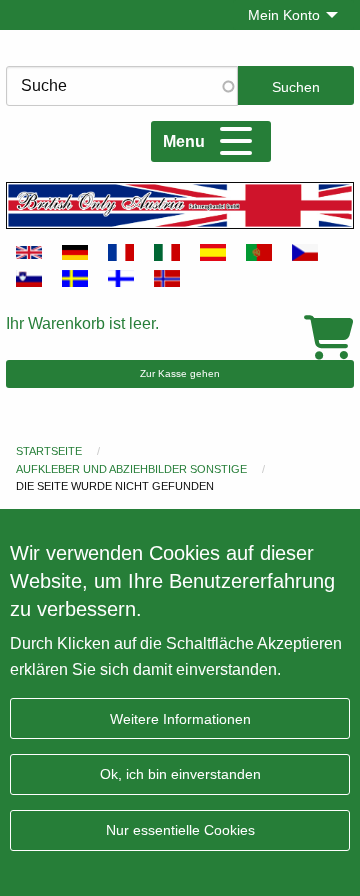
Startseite (49, 451)
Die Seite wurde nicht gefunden (115, 486)
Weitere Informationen (180, 719)
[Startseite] (180, 205)
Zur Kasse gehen (180, 373)
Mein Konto (284, 15)
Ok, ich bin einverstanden (180, 774)
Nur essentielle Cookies (180, 830)
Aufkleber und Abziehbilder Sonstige (131, 469)
